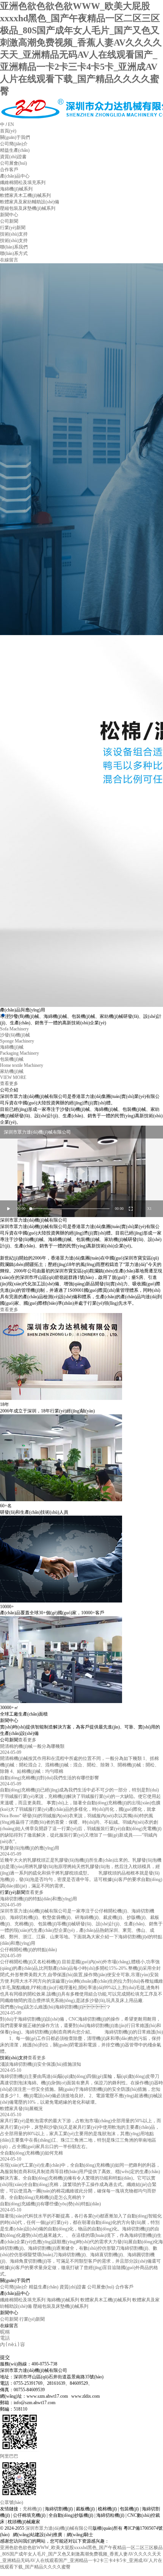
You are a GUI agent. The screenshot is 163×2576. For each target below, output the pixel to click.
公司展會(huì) (101, 2287)
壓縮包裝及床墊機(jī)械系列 (61, 2306)
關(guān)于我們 (15, 137)
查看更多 (9, 1310)
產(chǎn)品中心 (15, 176)
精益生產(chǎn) (44, 2287)
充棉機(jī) (32, 2509)
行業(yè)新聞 (32, 2319)
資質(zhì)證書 (73, 2287)
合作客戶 (124, 2287)
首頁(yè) (8, 131)
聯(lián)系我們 (14, 247)
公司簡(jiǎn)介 (14, 2287)
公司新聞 (9, 2319)
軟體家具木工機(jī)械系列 (106, 2300)
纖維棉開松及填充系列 (23, 2300)
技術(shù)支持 (14, 234)
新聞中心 (9, 215)
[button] (9, 1015)
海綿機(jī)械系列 (63, 2300)
